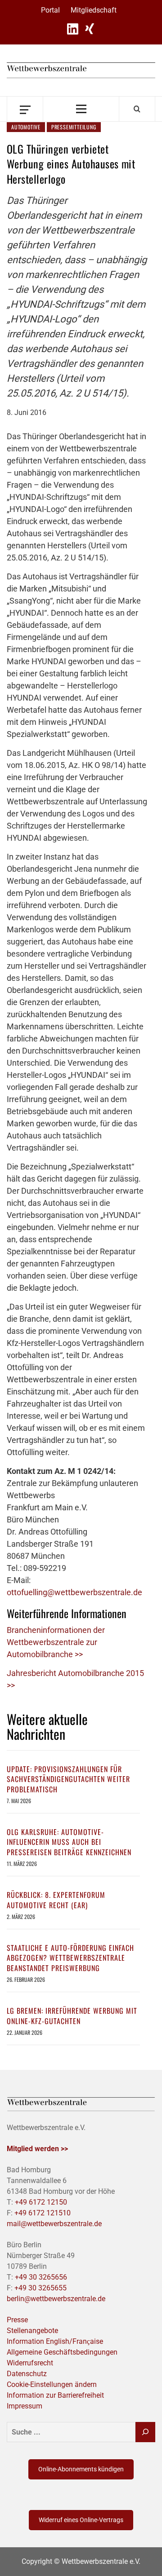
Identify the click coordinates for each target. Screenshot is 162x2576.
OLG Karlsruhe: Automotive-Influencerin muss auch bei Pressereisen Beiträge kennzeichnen (69, 1842)
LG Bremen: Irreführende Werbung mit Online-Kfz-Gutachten (72, 2016)
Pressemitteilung (74, 127)
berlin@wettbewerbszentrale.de (56, 2299)
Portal (50, 10)
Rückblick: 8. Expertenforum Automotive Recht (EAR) (56, 1900)
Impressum (25, 2406)
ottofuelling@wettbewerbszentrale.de (74, 1592)
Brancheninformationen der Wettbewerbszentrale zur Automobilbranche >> (56, 1642)
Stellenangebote (32, 2331)
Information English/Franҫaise (55, 2341)
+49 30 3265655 (40, 2288)
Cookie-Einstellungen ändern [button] (52, 2384)
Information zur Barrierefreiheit (55, 2395)
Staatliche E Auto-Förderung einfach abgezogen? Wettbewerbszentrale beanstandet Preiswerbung (70, 1958)
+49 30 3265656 (41, 2277)
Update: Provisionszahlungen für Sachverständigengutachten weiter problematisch (68, 1779)
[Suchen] (145, 2432)
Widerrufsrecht (30, 2363)
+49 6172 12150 (41, 2202)
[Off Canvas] (25, 109)
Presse (17, 2320)
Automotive (26, 127)
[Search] (137, 109)
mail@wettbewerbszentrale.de (54, 2224)
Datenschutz (27, 2374)
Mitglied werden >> (37, 2149)
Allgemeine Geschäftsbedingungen (62, 2352)
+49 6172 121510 (43, 2213)
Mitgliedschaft (94, 10)
